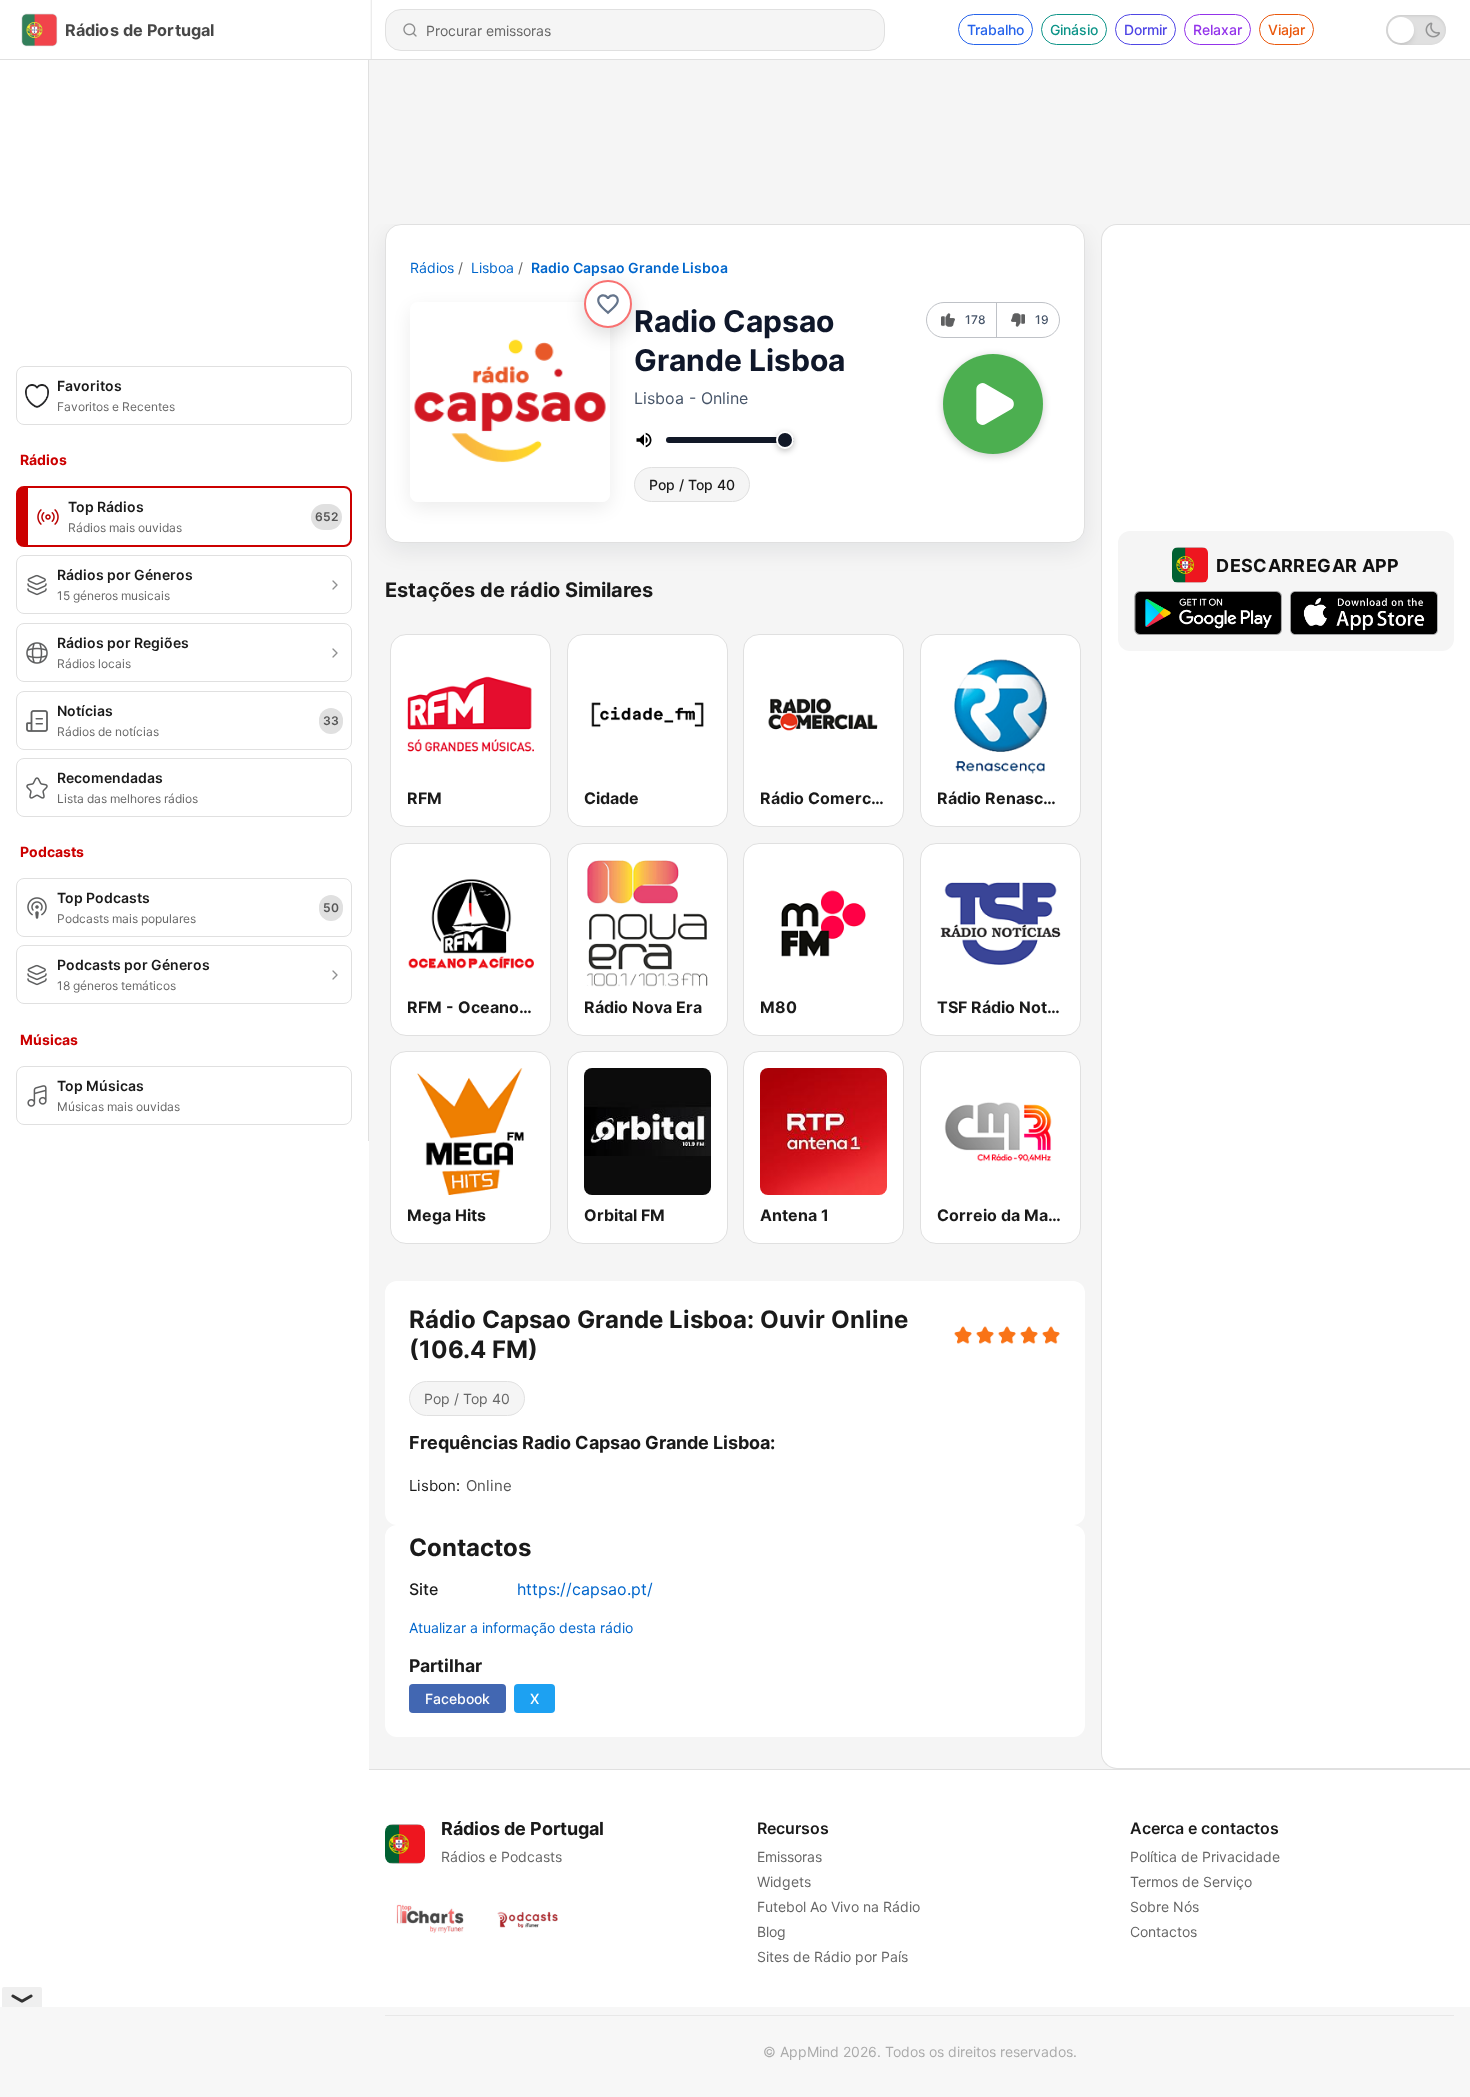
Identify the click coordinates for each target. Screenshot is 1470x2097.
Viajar (1286, 29)
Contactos (1163, 1931)
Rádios (432, 267)
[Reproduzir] (993, 404)
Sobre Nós (1164, 1906)
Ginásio (1074, 29)
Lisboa (492, 267)
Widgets (784, 1881)
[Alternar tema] (1416, 30)
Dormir (1145, 29)
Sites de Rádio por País (832, 1956)
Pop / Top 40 (692, 484)
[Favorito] (608, 304)
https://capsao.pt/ (585, 1589)
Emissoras (789, 1856)
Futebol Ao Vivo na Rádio (838, 1906)
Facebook (457, 1698)
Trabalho (995, 29)
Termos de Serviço (1191, 1881)
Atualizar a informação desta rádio (521, 1627)
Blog (771, 1931)
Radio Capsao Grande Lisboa (629, 267)
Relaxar (1217, 29)
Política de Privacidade (1205, 1856)
